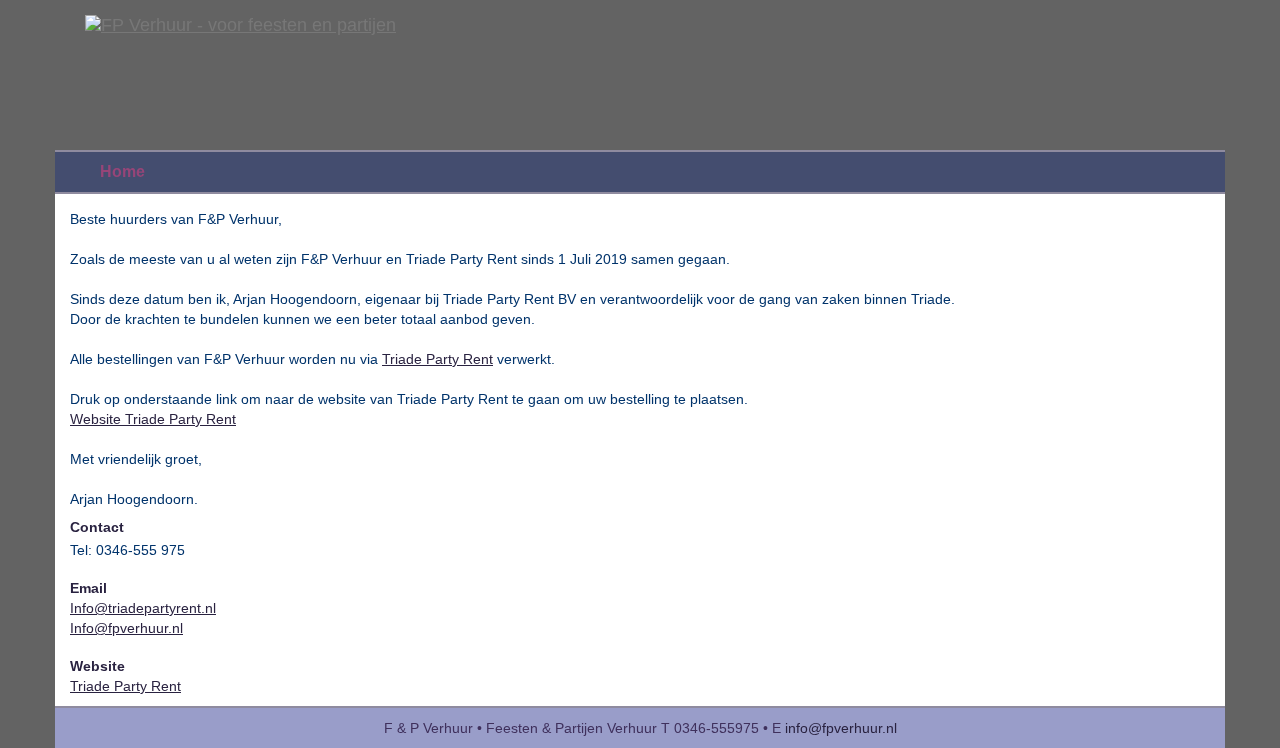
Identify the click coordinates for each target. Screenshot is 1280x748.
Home (122, 171)
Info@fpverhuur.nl (126, 628)
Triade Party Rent (437, 359)
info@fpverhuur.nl (841, 728)
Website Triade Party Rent (153, 419)
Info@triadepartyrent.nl (143, 608)
